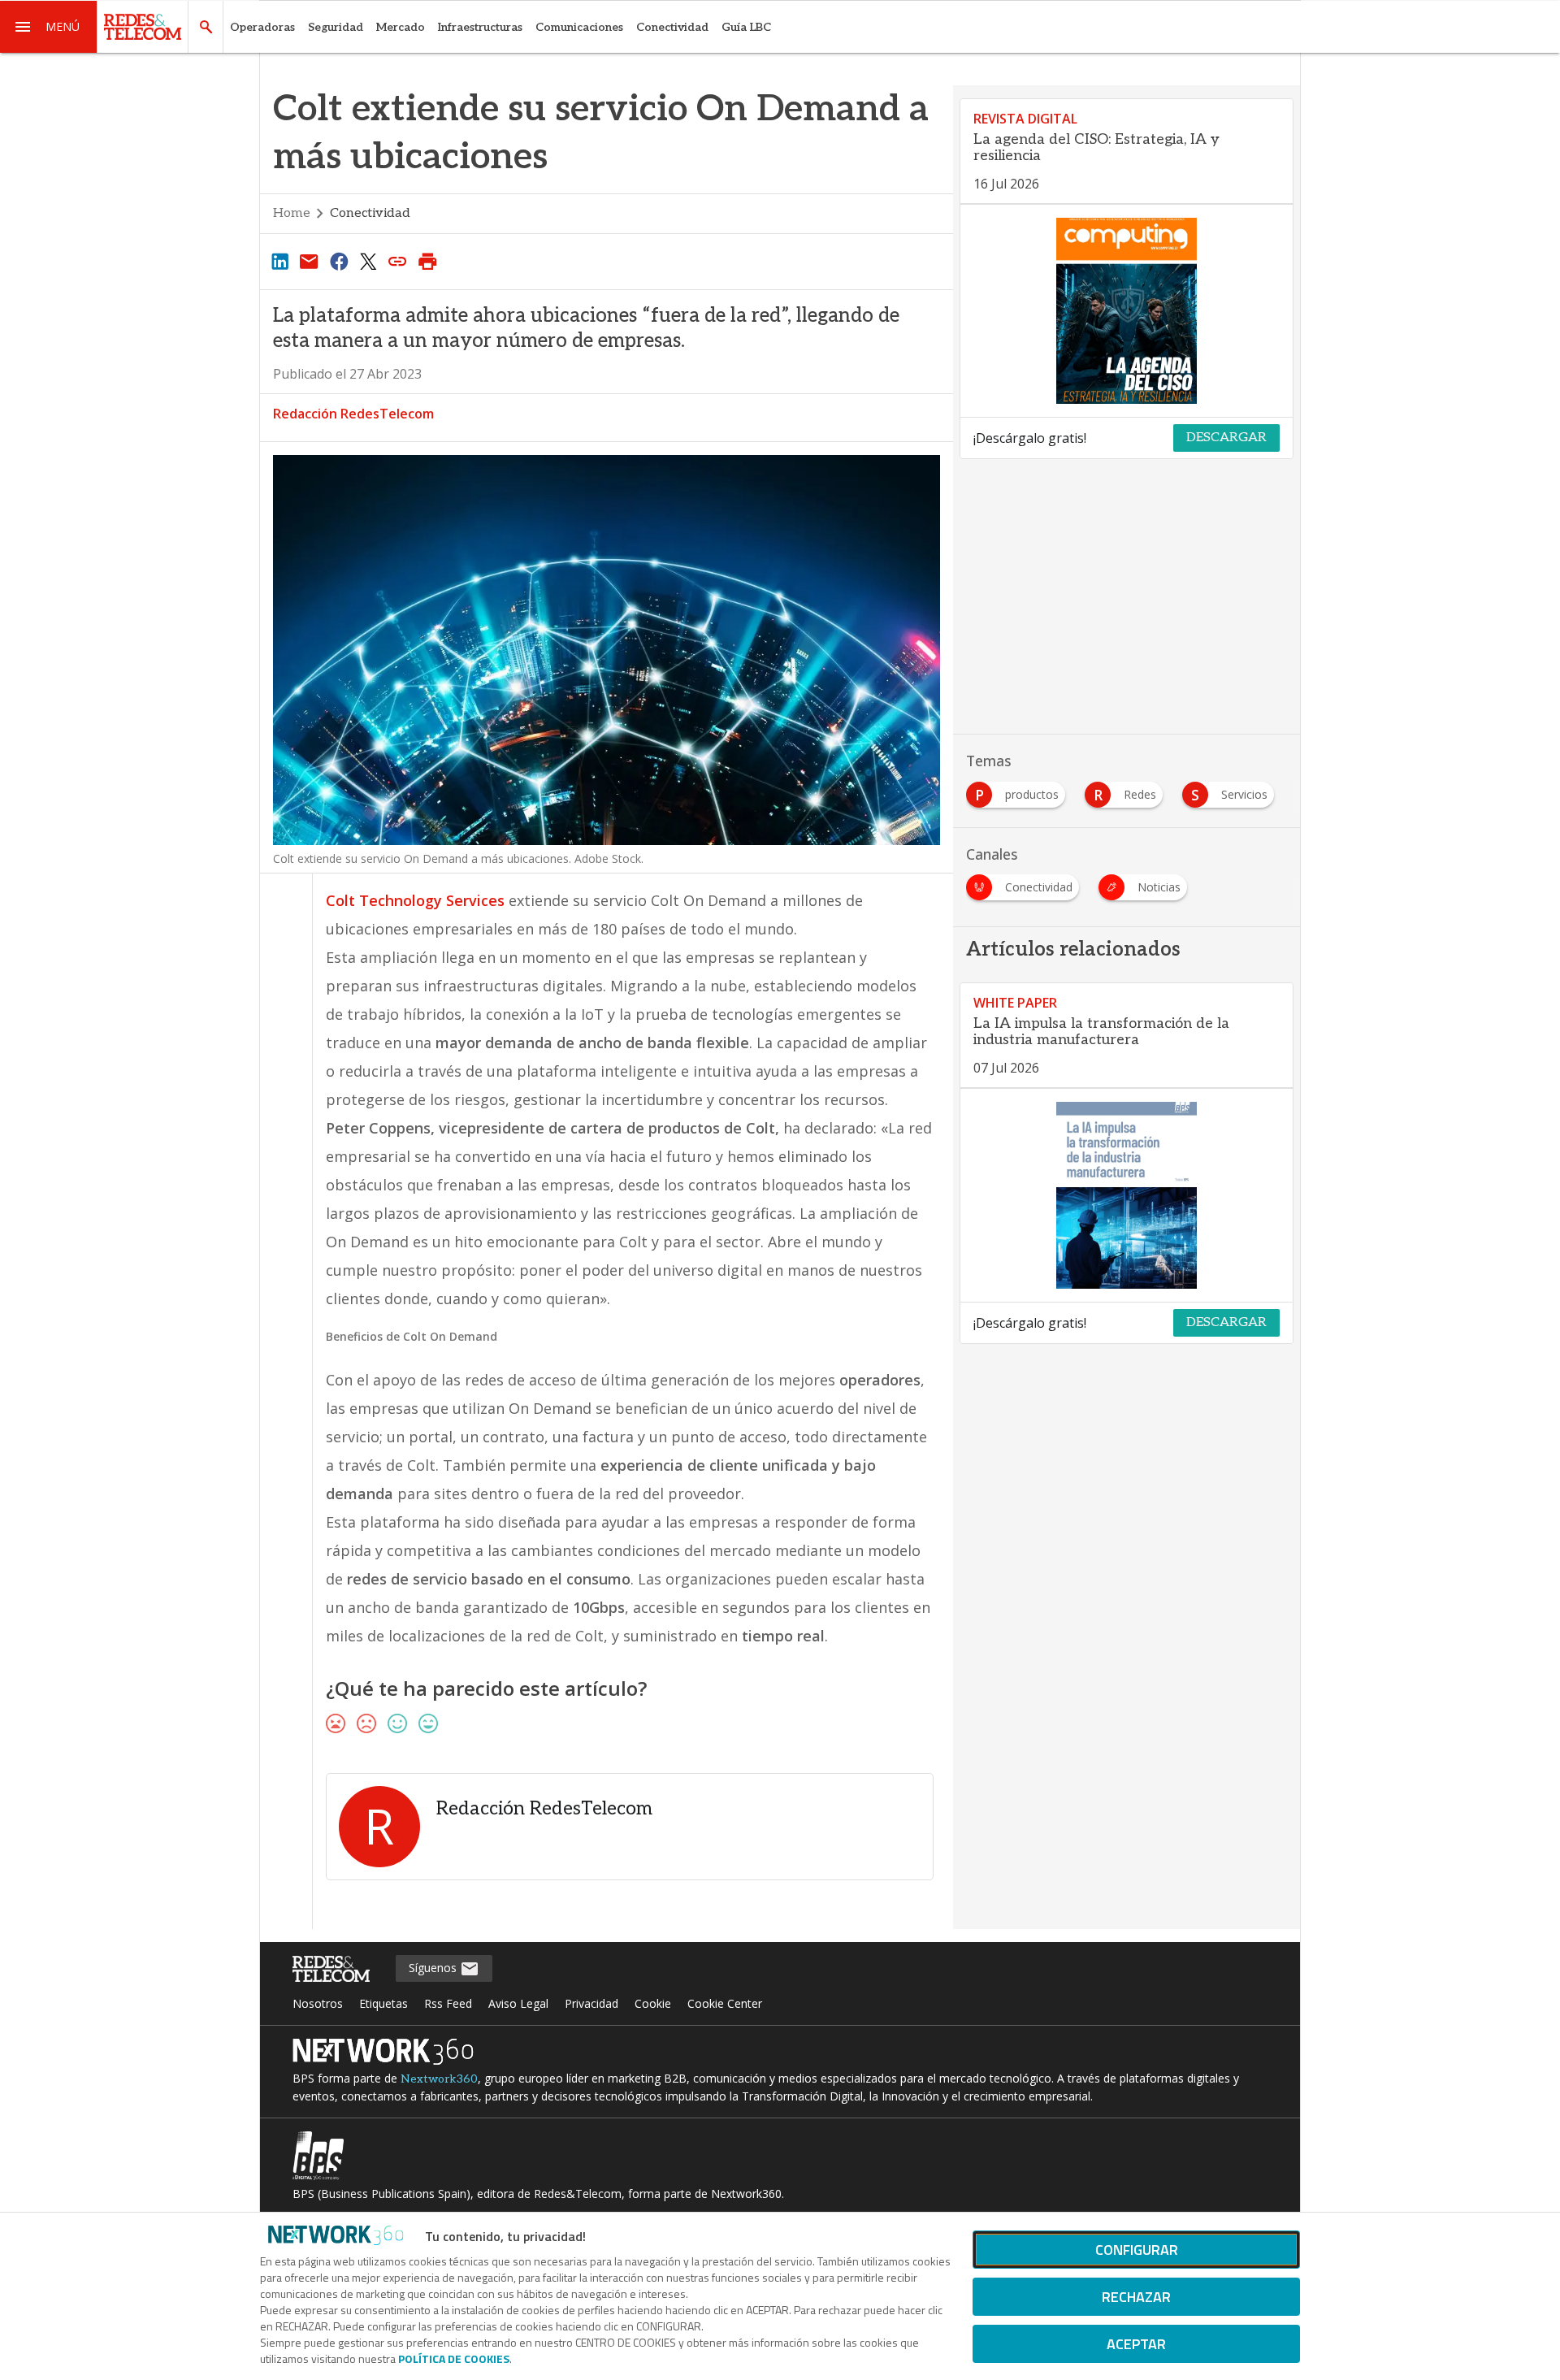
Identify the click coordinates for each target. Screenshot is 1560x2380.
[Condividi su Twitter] (368, 261)
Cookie (653, 2003)
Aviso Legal (518, 2003)
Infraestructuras (480, 27)
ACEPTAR (1136, 2344)
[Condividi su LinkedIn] (279, 261)
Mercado (401, 27)
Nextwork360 (439, 2079)
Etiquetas (383, 2003)
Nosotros (318, 2003)
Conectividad (672, 27)
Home (292, 213)
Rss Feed (448, 2003)
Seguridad (336, 27)
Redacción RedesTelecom (353, 414)
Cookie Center (725, 2003)
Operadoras (262, 27)
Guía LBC (746, 27)
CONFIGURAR (1137, 2250)
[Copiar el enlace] (398, 261)
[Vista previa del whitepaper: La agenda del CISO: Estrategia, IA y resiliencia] (1127, 311)
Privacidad (591, 2003)
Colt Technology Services (415, 900)
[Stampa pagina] (427, 261)
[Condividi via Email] (309, 261)
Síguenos (434, 1968)
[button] (49, 27)
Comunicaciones (579, 27)
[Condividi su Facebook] (339, 261)
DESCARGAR (1226, 438)
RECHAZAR (1136, 2297)
